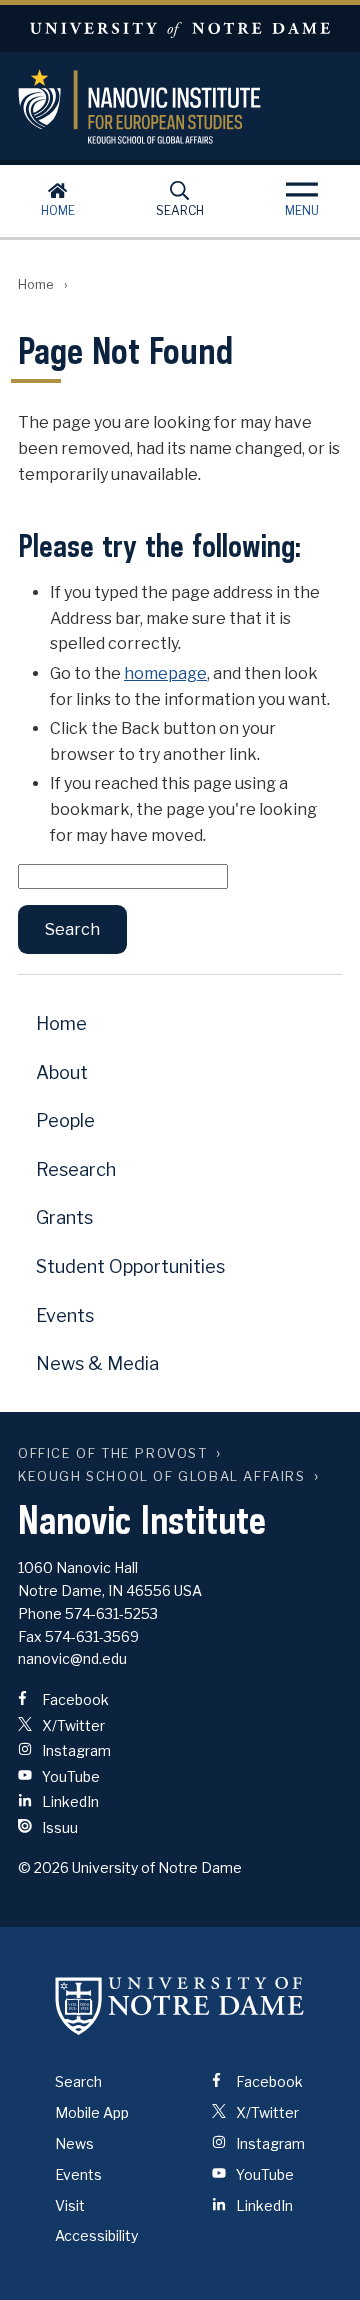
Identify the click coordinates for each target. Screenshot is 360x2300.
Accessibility (96, 2235)
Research (76, 1169)
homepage (165, 673)
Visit (70, 2205)
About (62, 1072)
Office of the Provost (113, 1453)
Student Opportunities (130, 1266)
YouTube (69, 1776)
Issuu (58, 1827)
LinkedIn (69, 1801)
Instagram (75, 1750)
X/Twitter (72, 1725)
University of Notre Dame (180, 28)
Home (58, 210)
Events (65, 1315)
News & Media (97, 1363)
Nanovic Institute (180, 106)
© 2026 (43, 1867)
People (65, 1120)
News (74, 2143)
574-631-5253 (111, 1613)
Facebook (74, 1699)
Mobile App (92, 2112)
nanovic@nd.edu (72, 1658)
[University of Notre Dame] (180, 2005)
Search (180, 210)
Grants (64, 1217)
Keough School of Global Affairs (162, 1476)
